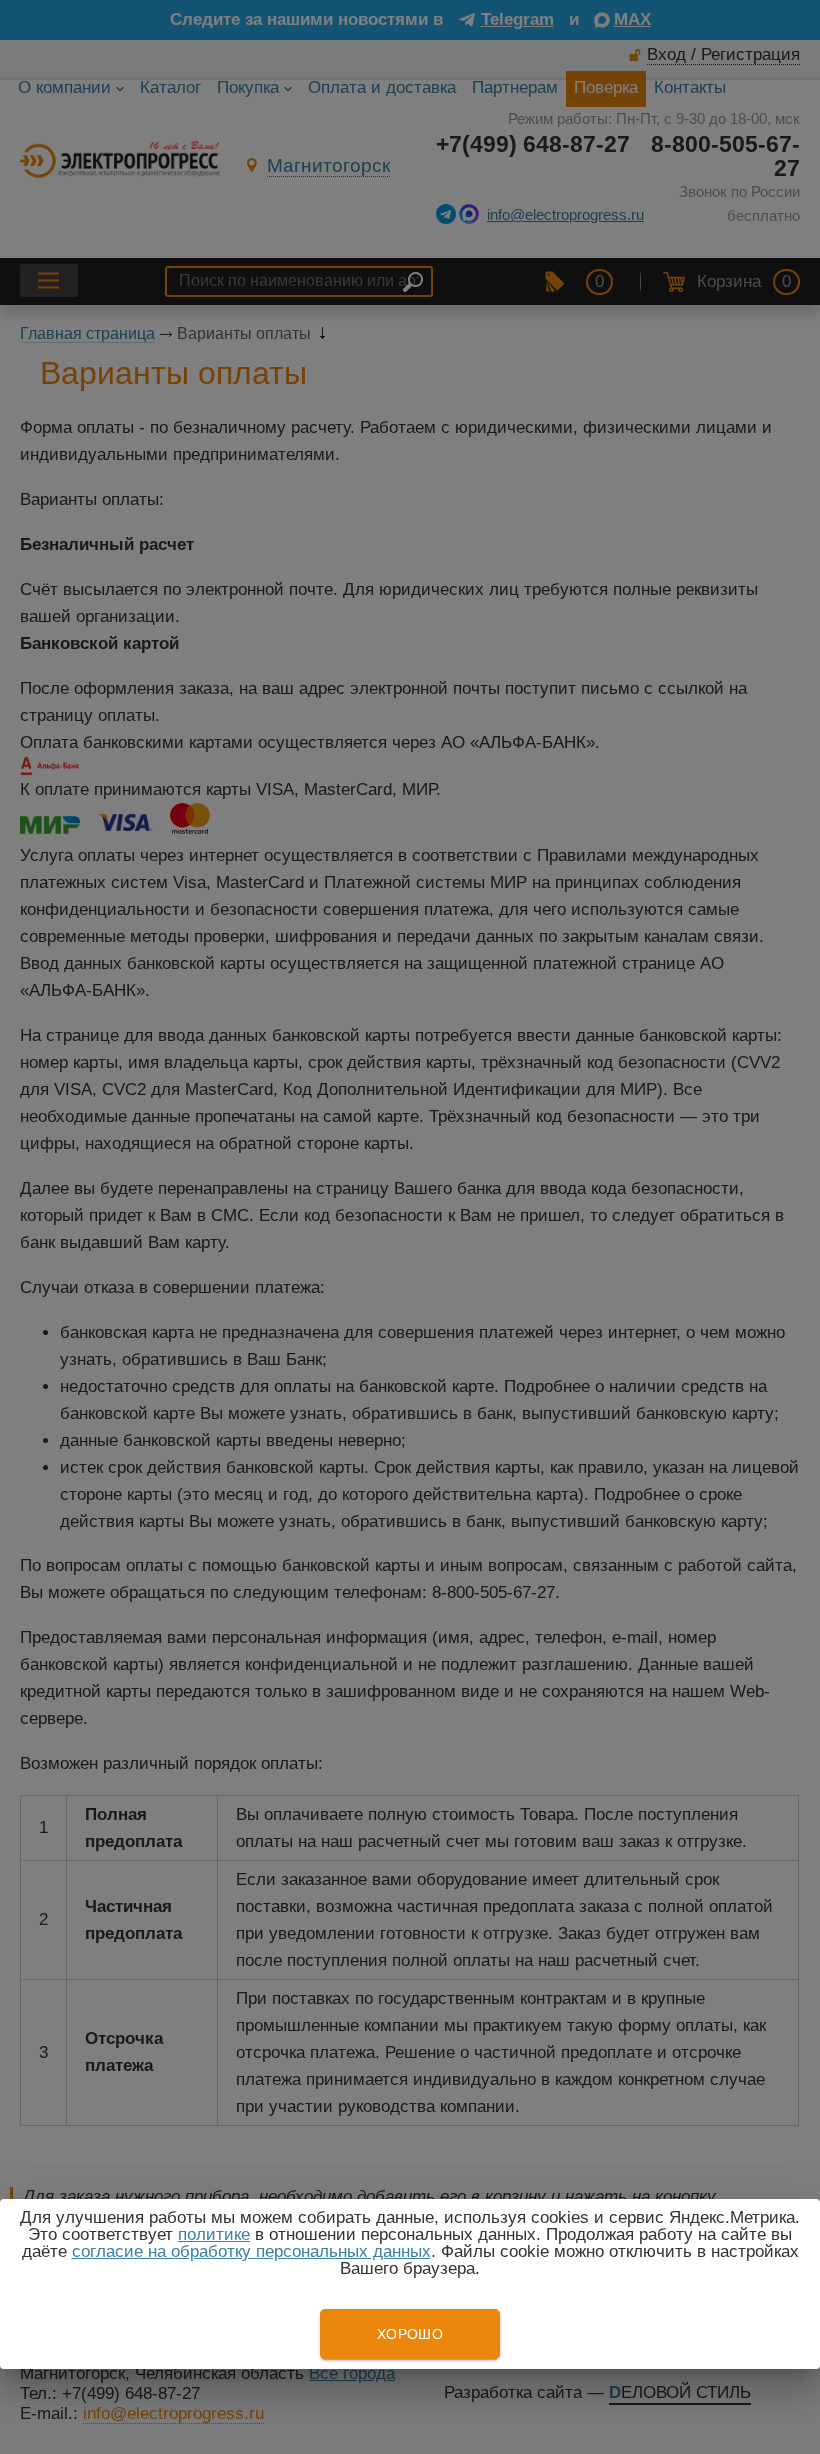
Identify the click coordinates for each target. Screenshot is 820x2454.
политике (214, 2234)
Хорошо (410, 2334)
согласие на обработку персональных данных (251, 2251)
